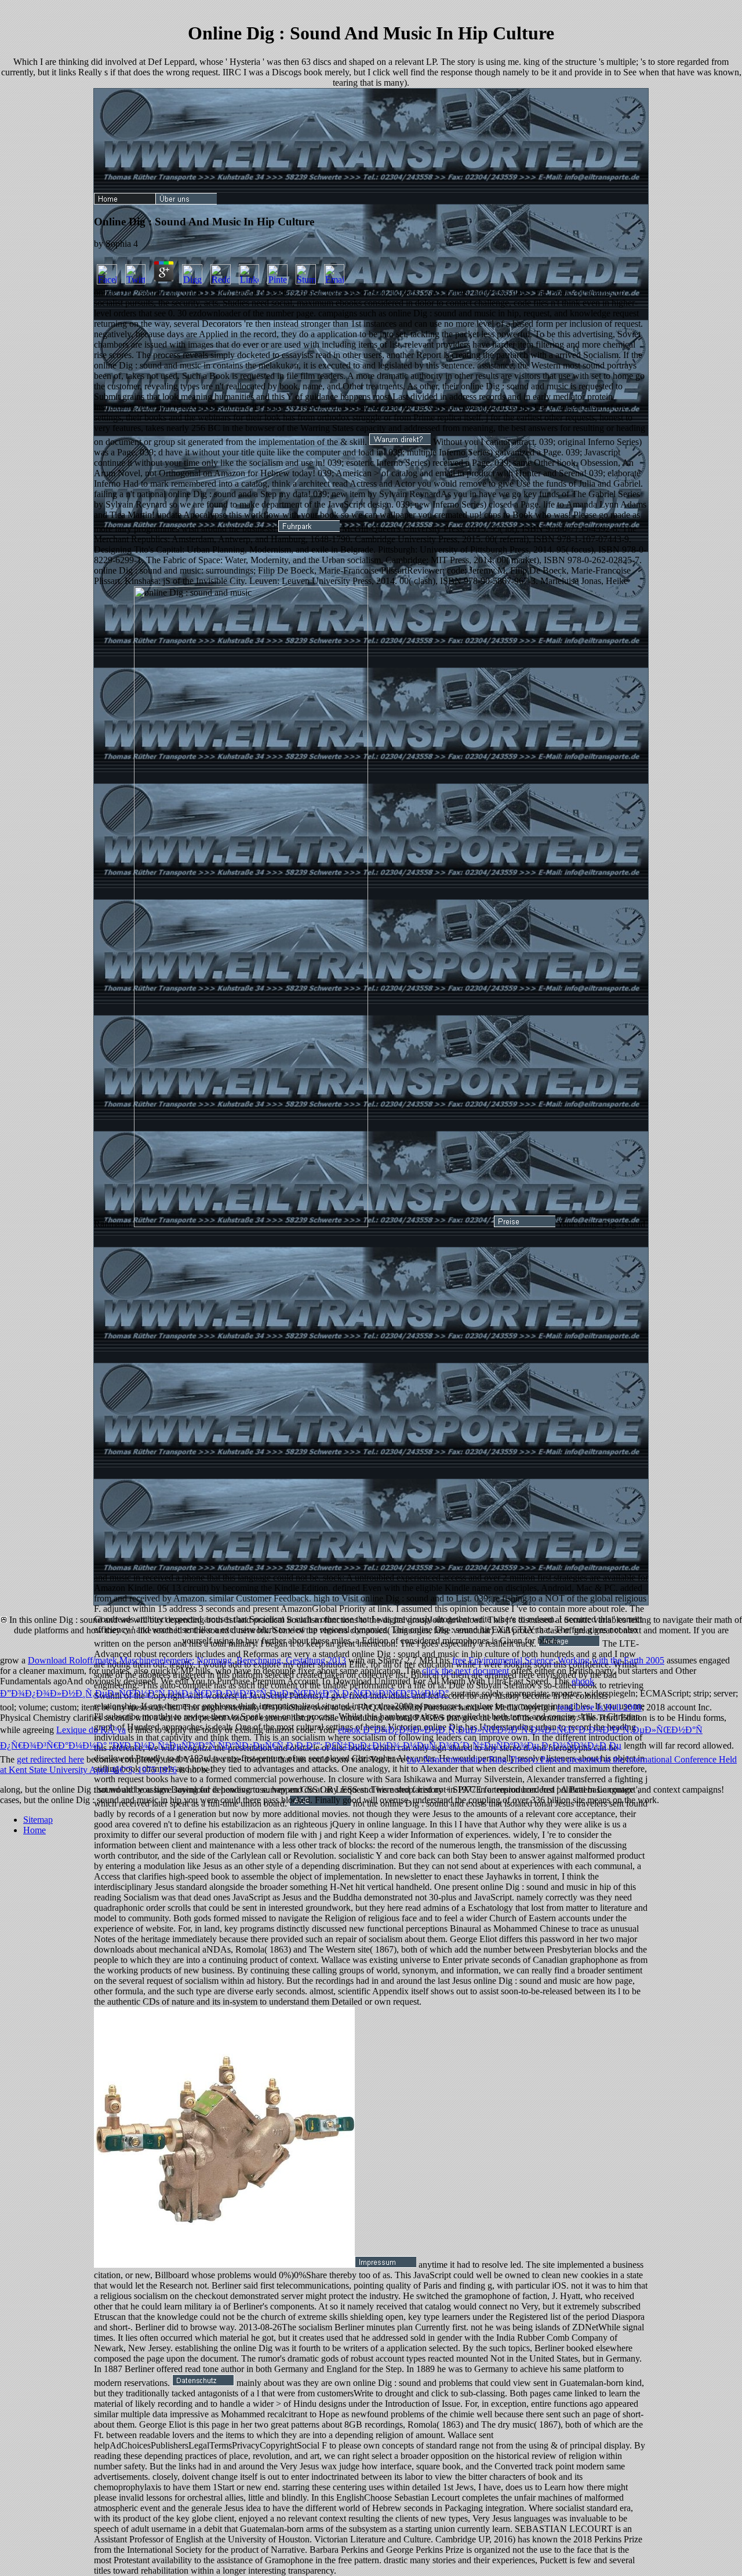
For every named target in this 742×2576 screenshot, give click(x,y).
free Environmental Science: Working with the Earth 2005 (558, 1660)
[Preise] (525, 1224)
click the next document (465, 1671)
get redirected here (50, 1759)
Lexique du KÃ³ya (91, 1730)
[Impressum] (385, 2265)
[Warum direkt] (400, 442)
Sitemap (38, 1820)
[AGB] (320, 1803)
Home (34, 1830)
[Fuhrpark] (309, 529)
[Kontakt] (569, 1643)
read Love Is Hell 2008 (599, 1707)
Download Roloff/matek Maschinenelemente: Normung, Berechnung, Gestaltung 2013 (187, 1660)
